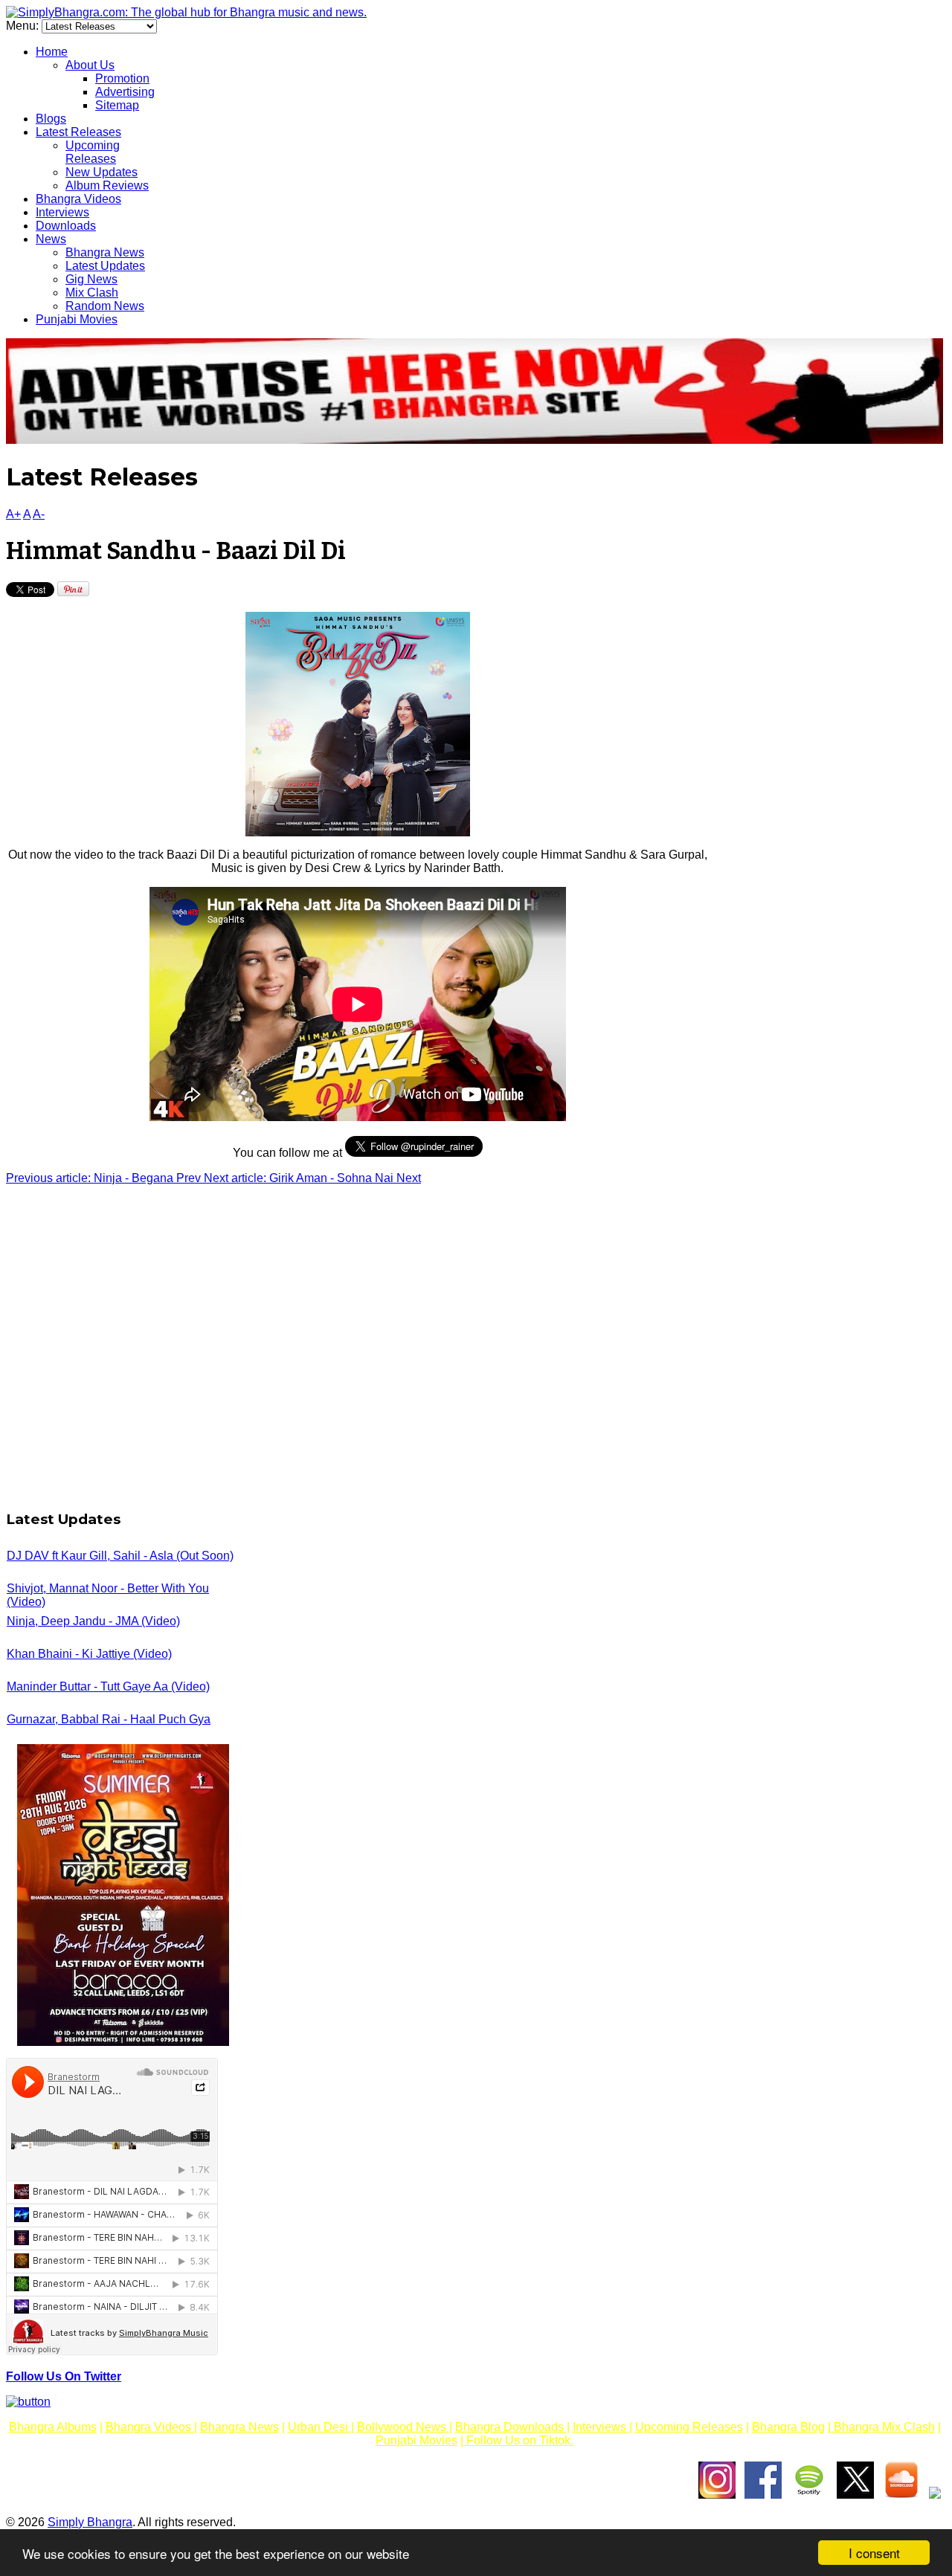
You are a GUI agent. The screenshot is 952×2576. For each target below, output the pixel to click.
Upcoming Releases (93, 152)
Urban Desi (319, 2427)
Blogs (51, 119)
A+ (13, 514)
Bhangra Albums (53, 2427)
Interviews (62, 212)
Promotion (122, 78)
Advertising (125, 92)
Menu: (24, 26)
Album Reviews (107, 185)
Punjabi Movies (77, 319)
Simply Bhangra (90, 2522)
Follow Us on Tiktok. (518, 2440)
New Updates (102, 172)
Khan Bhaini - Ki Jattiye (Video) (89, 1654)
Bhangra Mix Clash (883, 2427)
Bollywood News (403, 2427)
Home (52, 52)
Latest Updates (105, 266)
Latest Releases (78, 132)
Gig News (91, 279)
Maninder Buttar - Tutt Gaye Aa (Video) (108, 1686)
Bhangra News (105, 252)
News (51, 239)
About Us (90, 65)
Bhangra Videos (78, 199)
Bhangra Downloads (511, 2427)
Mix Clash (92, 293)
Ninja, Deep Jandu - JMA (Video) (93, 1621)
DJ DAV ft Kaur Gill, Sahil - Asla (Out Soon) (120, 1556)
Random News (105, 306)
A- (39, 514)
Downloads (66, 226)
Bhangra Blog (788, 2427)
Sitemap (117, 105)
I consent (874, 2553)
